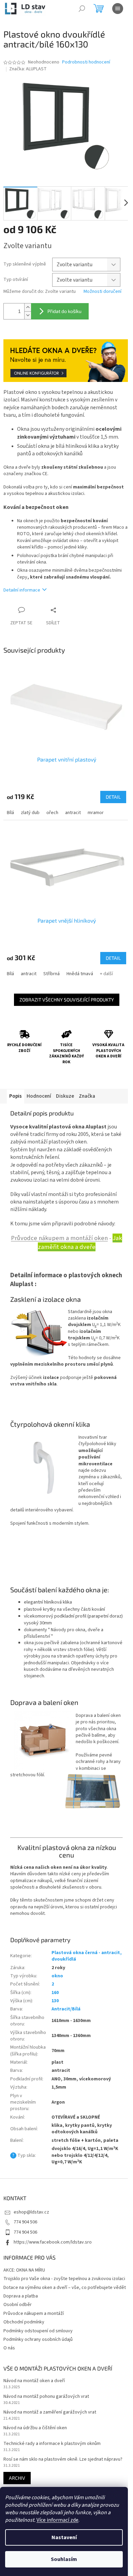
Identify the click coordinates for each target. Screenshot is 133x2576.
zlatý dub (30, 813)
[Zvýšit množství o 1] (28, 307)
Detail (113, 797)
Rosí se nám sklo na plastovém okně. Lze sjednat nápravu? (63, 2459)
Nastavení (64, 2537)
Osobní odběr (18, 2305)
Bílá (10, 813)
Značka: (28, 69)
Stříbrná (51, 974)
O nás (9, 2348)
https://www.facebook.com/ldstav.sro (53, 2242)
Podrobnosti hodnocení (86, 62)
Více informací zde (57, 2520)
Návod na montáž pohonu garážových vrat (46, 2397)
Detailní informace (22, 590)
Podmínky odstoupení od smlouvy (38, 2331)
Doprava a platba (21, 2296)
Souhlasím (64, 2559)
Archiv (17, 2478)
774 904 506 (25, 2222)
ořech (52, 813)
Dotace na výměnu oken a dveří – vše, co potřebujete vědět (65, 2288)
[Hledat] (82, 9)
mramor (96, 813)
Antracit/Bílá (66, 2009)
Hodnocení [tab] (39, 1096)
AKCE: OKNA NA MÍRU (24, 2270)
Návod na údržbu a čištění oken (35, 2428)
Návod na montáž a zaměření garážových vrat (50, 2412)
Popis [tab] (16, 1096)
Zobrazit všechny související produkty (67, 1000)
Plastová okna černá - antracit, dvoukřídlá (87, 1956)
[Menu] (118, 9)
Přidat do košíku (64, 311)
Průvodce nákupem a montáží (34, 2314)
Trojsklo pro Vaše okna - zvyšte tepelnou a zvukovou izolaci (64, 2279)
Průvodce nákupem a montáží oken (59, 1238)
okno (57, 1976)
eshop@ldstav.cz (31, 2212)
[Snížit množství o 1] (28, 315)
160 (55, 1993)
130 (55, 2001)
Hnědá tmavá (80, 974)
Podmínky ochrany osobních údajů (38, 2339)
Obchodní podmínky (24, 2322)
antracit (73, 813)
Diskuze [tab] (65, 1096)
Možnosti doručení (102, 292)
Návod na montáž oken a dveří (34, 2381)
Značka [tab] (87, 1096)
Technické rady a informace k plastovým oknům (52, 2444)
